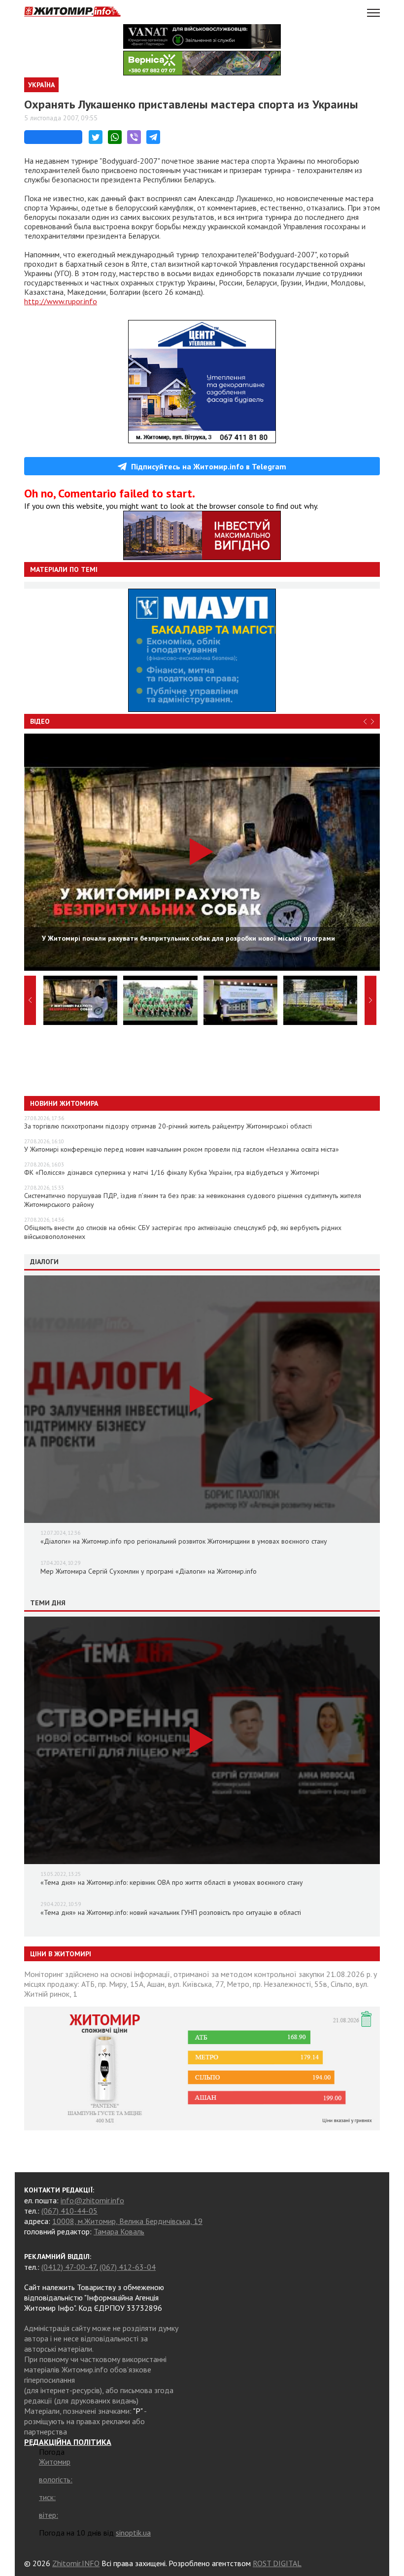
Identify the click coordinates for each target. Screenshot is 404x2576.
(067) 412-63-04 (128, 2267)
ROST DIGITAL (277, 2563)
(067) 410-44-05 (69, 2211)
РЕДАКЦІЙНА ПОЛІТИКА (68, 2442)
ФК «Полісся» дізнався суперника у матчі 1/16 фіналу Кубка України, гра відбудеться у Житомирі (172, 1172)
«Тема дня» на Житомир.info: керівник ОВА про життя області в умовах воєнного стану (172, 1882)
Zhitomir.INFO (76, 2563)
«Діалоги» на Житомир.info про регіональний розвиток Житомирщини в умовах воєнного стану (184, 1541)
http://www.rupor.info (61, 301)
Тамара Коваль (119, 2231)
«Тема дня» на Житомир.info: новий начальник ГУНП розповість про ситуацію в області (171, 1912)
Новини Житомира (64, 1103)
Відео (40, 721)
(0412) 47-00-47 (69, 2267)
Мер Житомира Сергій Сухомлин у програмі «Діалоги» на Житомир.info (149, 1571)
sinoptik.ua (133, 2533)
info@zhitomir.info (92, 2200)
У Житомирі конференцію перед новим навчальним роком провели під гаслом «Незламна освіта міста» (182, 1149)
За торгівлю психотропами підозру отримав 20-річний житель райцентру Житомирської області (168, 1126)
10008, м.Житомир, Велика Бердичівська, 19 (127, 2221)
